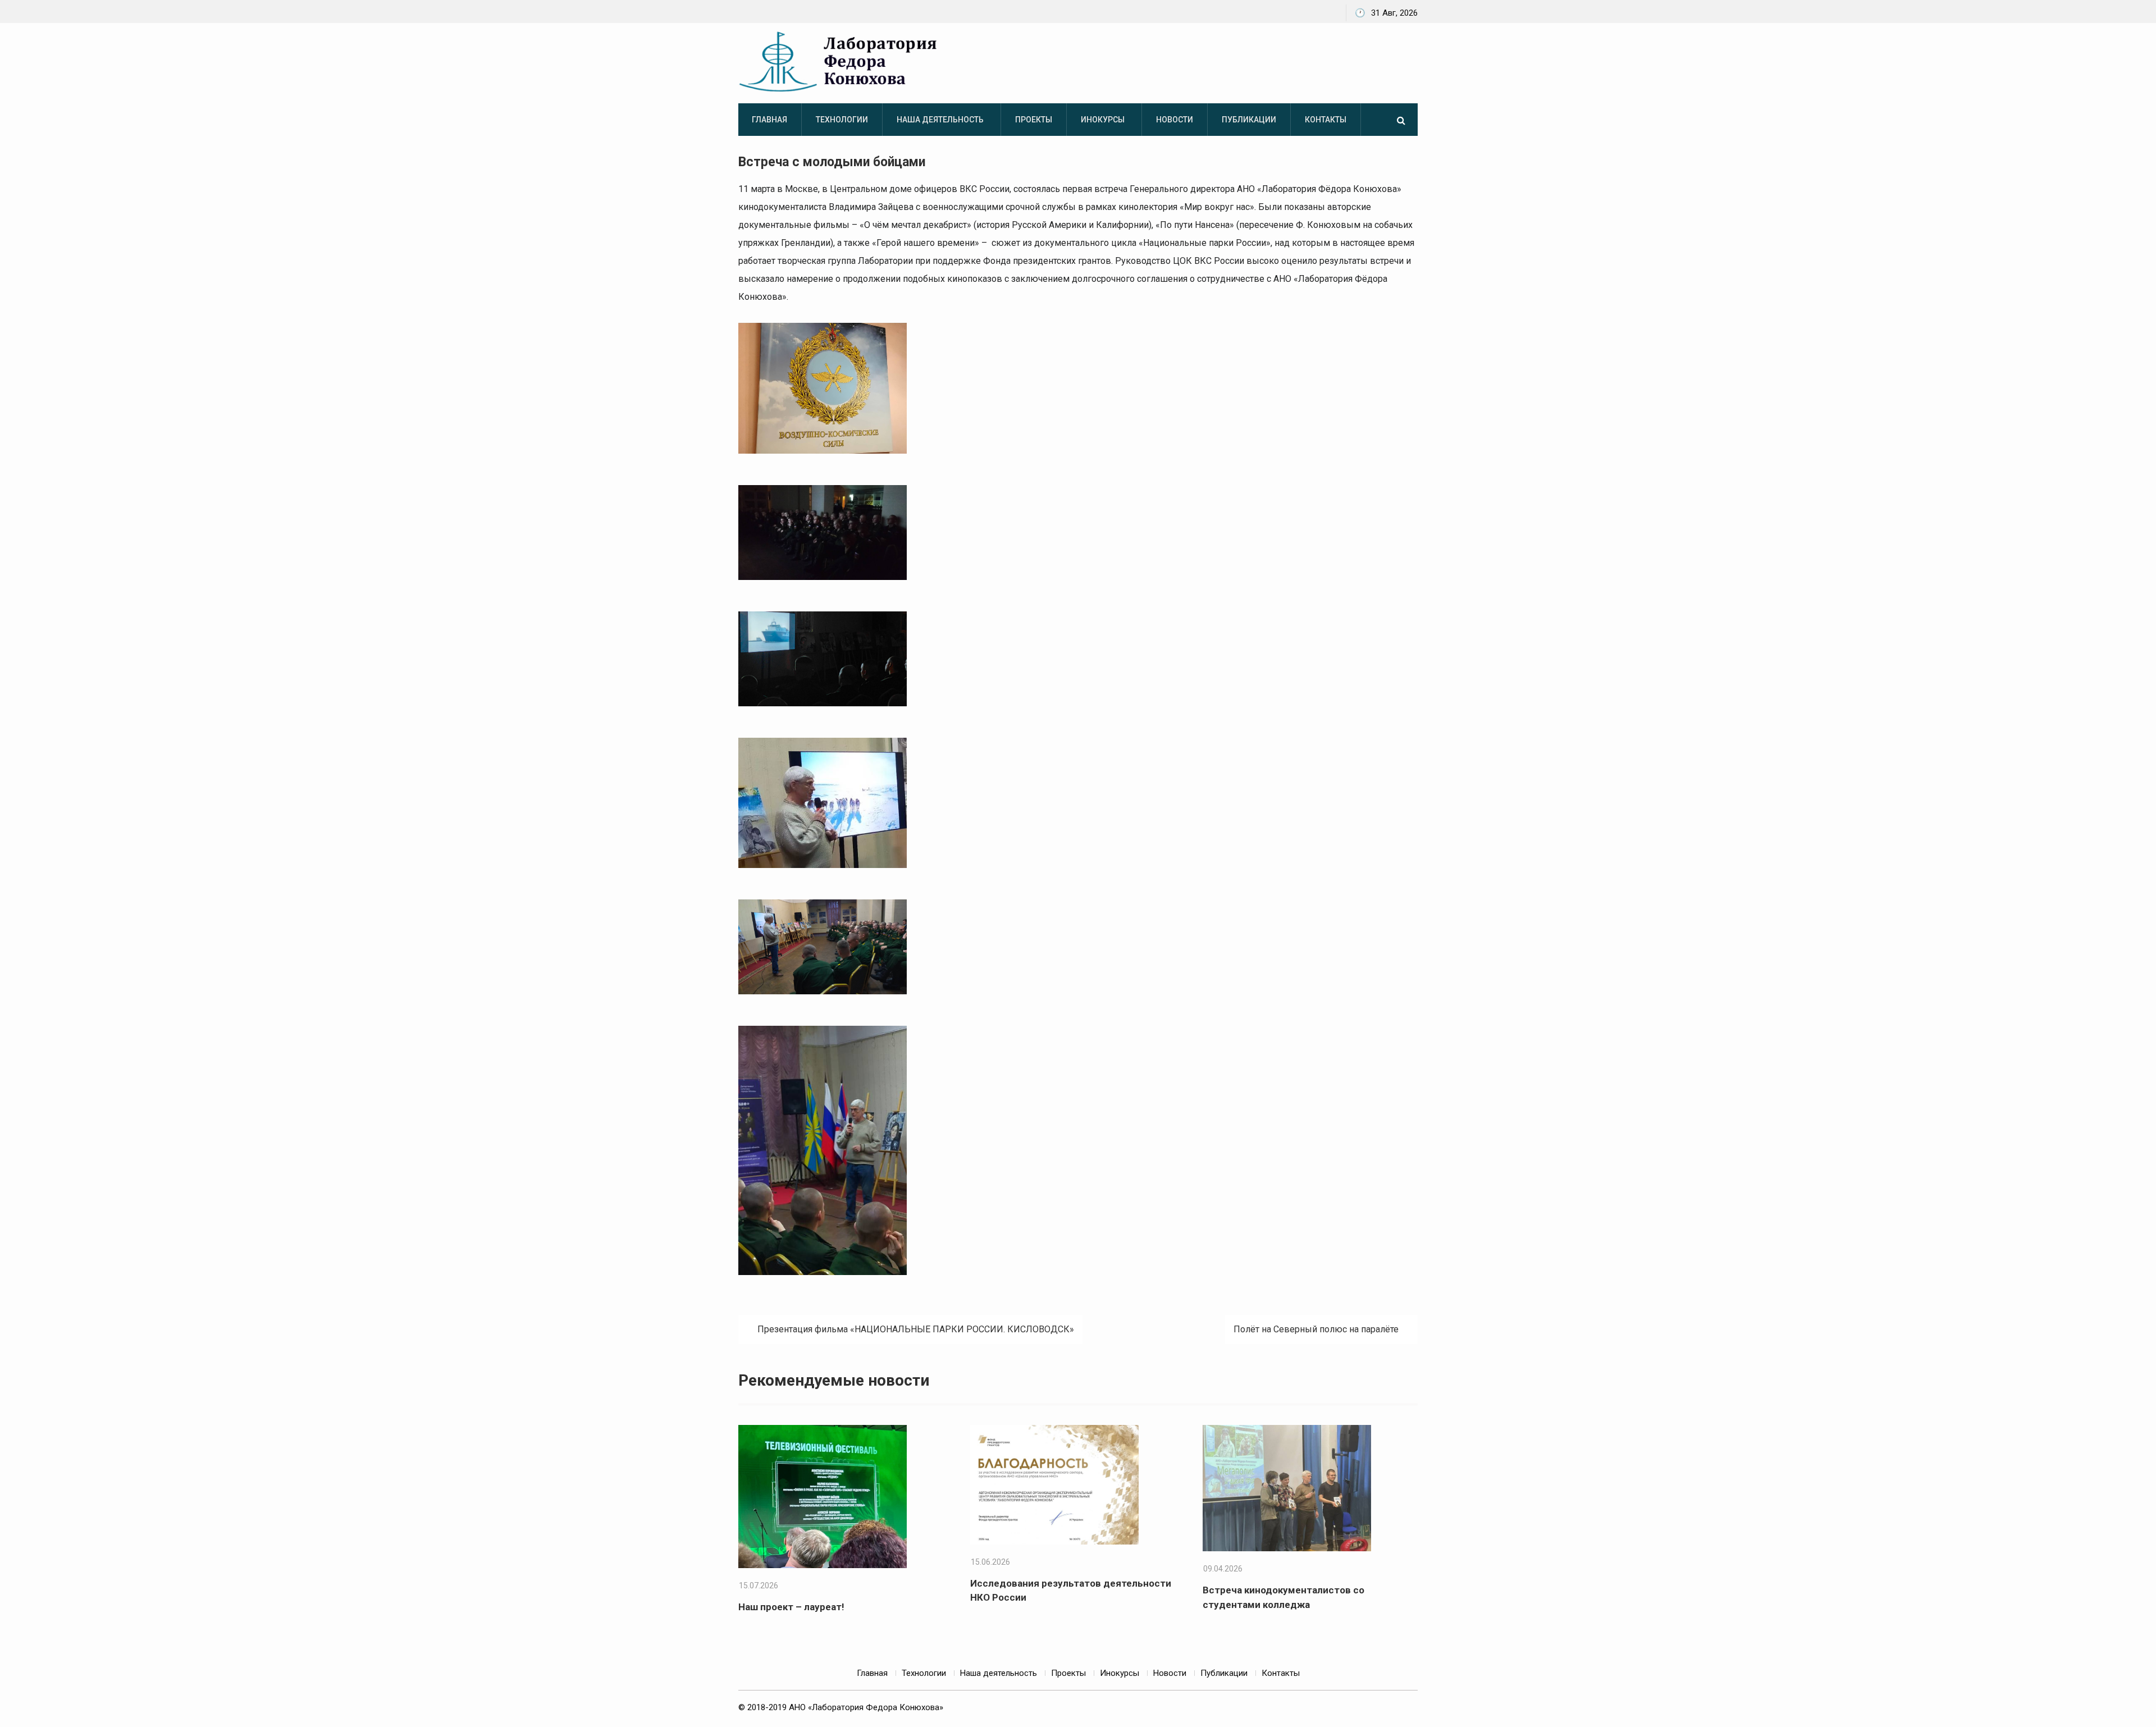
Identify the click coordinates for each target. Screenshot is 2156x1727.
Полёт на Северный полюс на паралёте (1316, 1329)
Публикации (1249, 120)
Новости (1175, 120)
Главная (769, 120)
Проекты (1034, 120)
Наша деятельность (940, 120)
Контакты (1326, 120)
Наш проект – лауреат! (791, 1607)
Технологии (842, 120)
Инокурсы (1103, 120)
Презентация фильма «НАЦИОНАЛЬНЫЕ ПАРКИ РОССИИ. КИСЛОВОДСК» (916, 1329)
